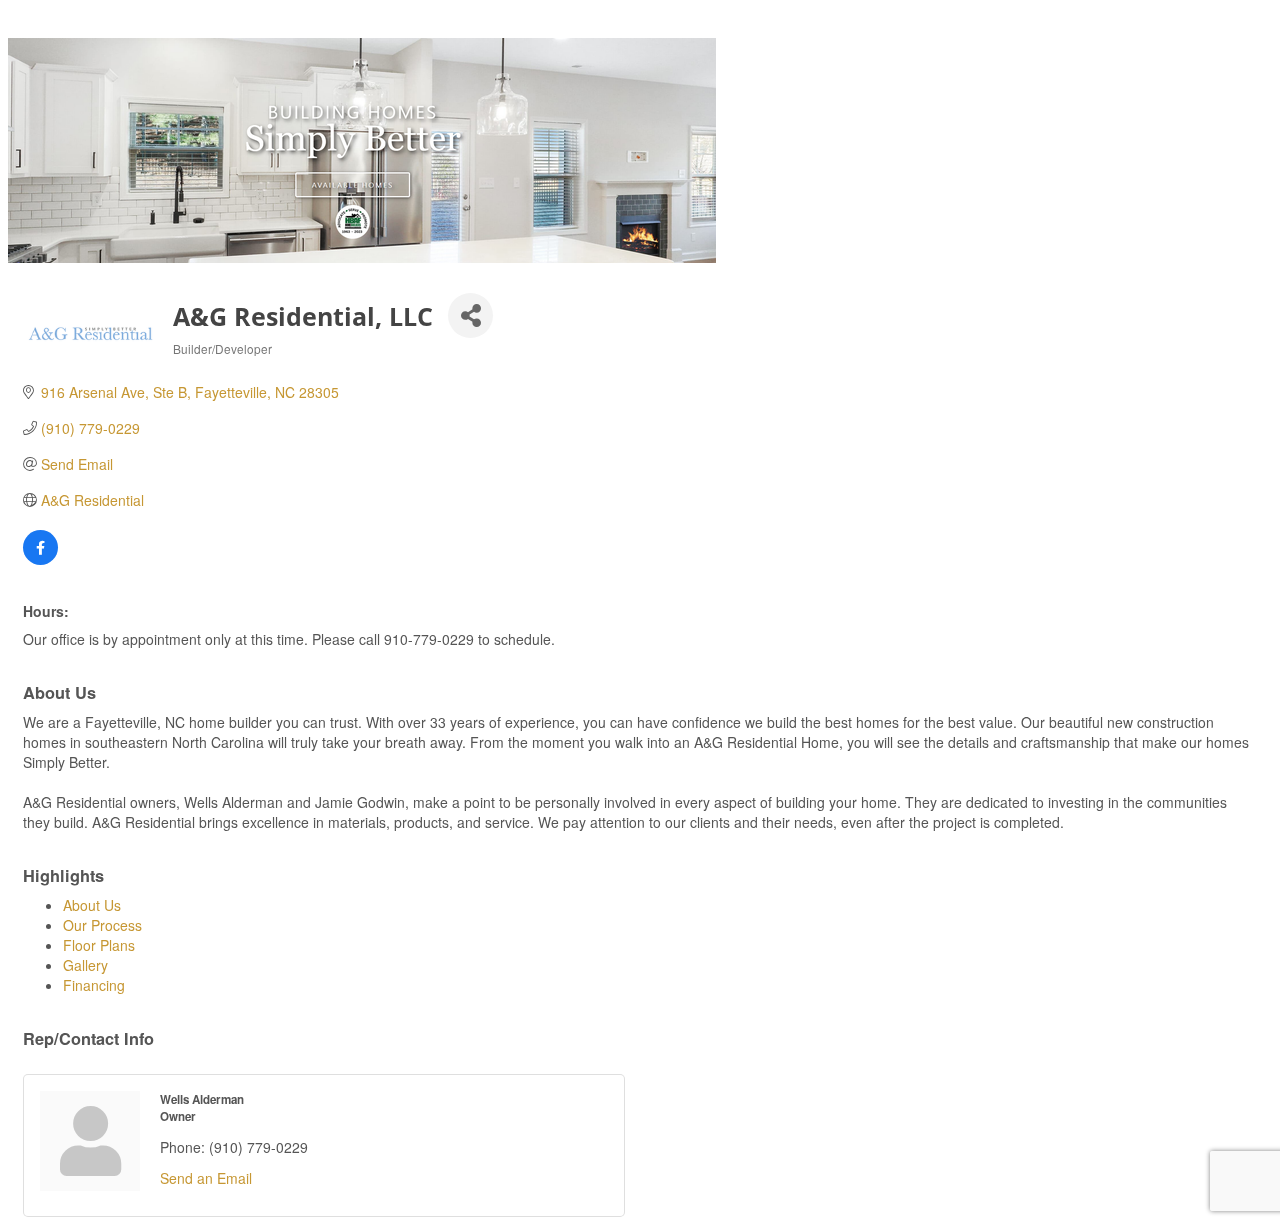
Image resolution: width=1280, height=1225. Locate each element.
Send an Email (206, 1178)
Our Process (102, 925)
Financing (94, 985)
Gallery (85, 965)
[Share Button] (470, 315)
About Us (92, 905)
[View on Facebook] (40, 559)
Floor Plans (99, 945)
